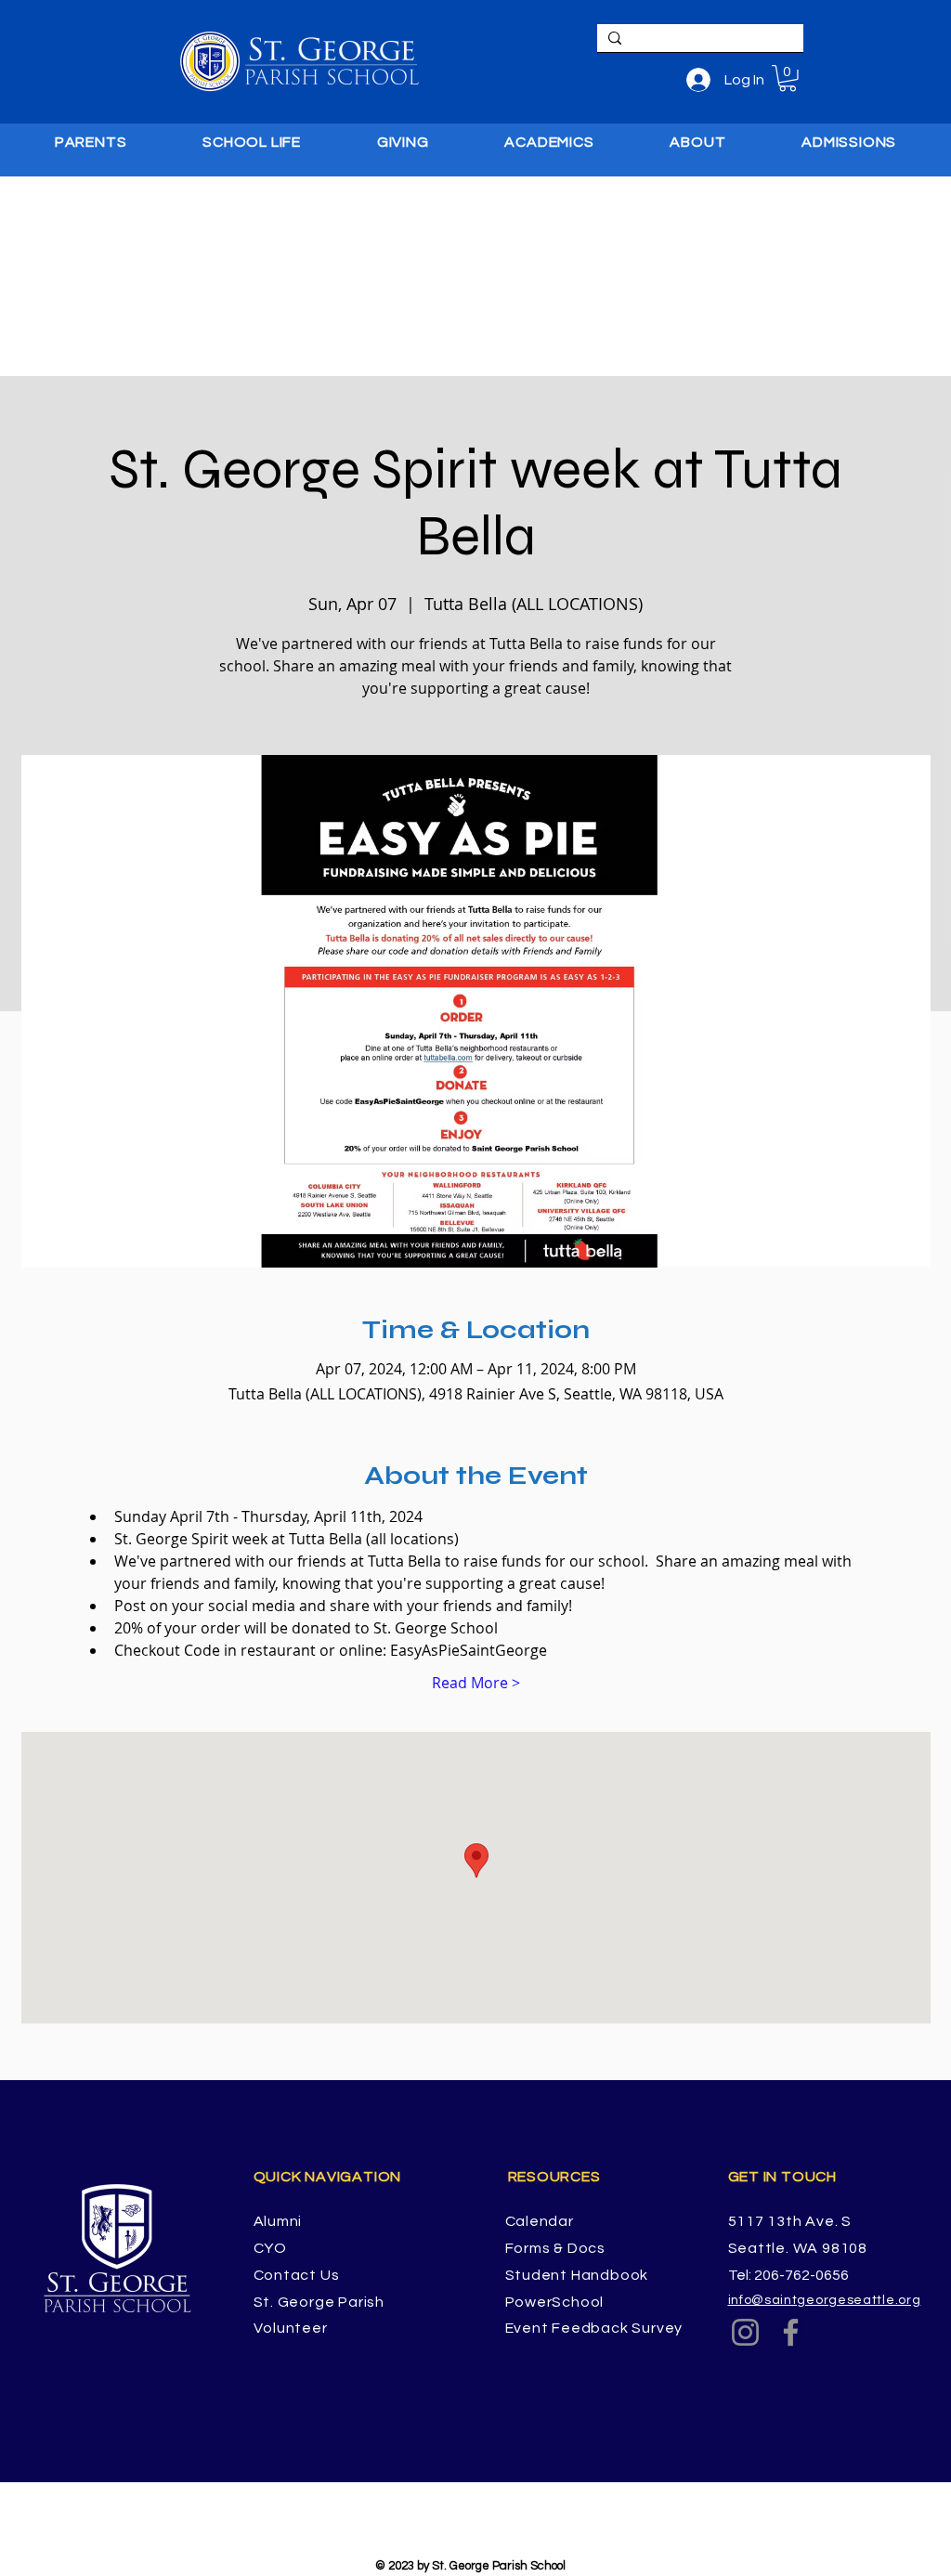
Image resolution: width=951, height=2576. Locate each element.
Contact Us (297, 2275)
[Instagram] (745, 2332)
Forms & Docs (556, 2248)
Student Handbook (577, 2275)
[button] (788, 78)
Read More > (476, 1683)
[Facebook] (791, 2332)
